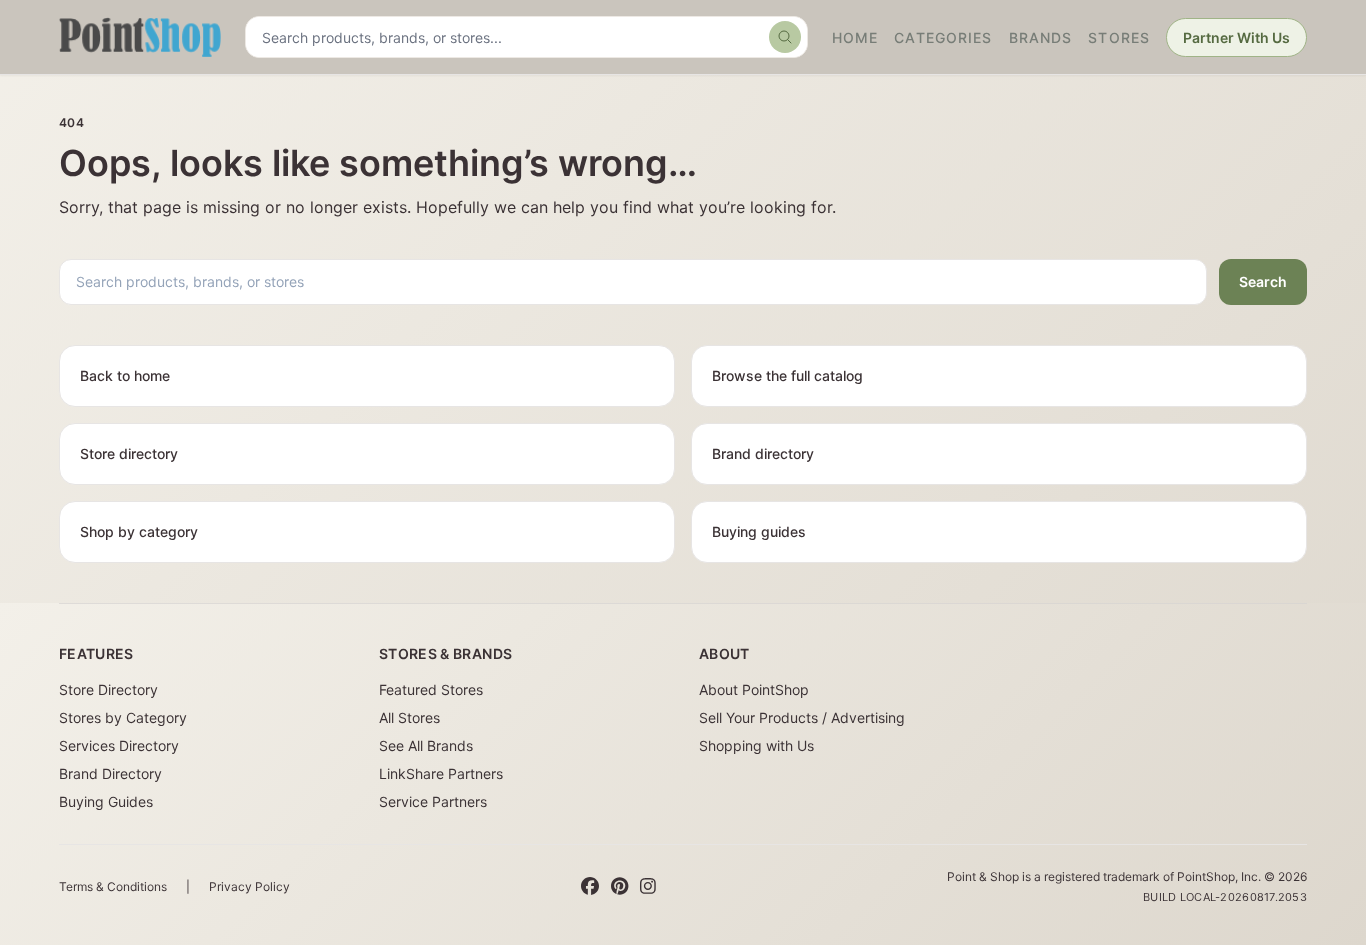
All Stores (409, 717)
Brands (1041, 37)
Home (855, 37)
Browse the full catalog (787, 375)
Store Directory (108, 689)
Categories (943, 37)
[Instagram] (648, 887)
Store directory (129, 453)
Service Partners (433, 801)
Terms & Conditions (113, 886)
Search (1263, 281)
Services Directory (119, 745)
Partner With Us (1236, 37)
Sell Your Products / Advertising (802, 717)
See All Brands (426, 745)
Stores (1119, 37)
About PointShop (754, 689)
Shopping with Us (756, 745)
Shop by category (139, 531)
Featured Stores (431, 689)
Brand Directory (110, 773)
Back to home (125, 375)
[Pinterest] (619, 887)
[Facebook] (590, 887)
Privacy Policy (249, 886)
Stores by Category (123, 717)
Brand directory (763, 453)
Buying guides (759, 531)
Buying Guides (106, 801)
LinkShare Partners (441, 773)
